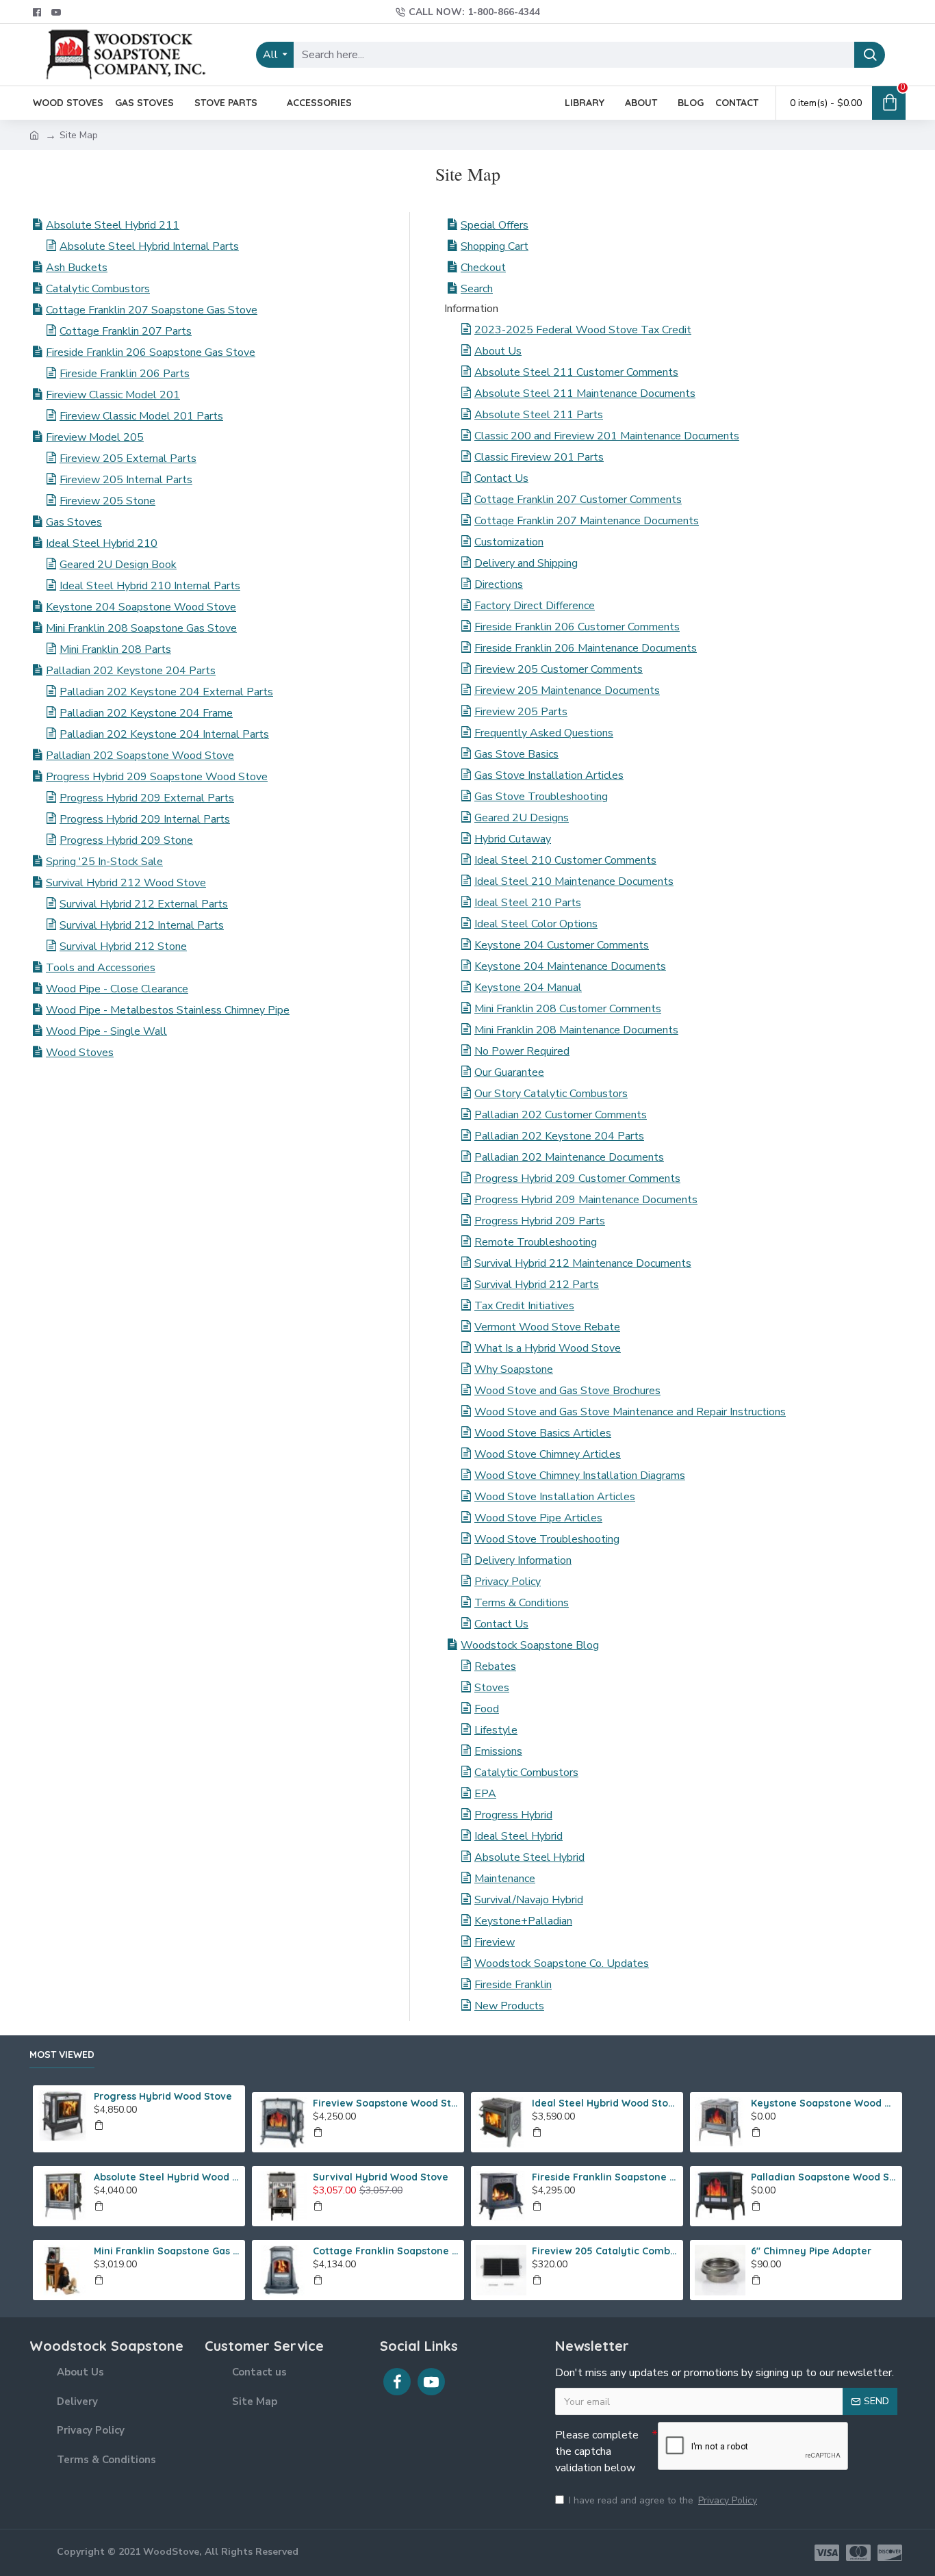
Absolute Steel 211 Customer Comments (576, 372)
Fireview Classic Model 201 (113, 395)
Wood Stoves (80, 1053)
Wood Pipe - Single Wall (106, 1031)
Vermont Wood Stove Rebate (547, 1327)
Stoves (492, 1688)
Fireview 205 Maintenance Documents (567, 691)
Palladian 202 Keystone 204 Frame (146, 713)
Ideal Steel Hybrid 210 (102, 543)
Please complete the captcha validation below (597, 2451)
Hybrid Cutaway (513, 839)
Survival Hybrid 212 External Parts (144, 904)
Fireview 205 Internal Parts (126, 480)
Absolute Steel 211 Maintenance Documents (585, 394)
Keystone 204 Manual (528, 988)
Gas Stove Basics (516, 754)
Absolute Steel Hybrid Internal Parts (149, 246)
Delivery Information (523, 1560)
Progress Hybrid (513, 1815)
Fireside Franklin (513, 1985)
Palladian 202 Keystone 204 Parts (131, 671)
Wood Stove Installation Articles (555, 1497)
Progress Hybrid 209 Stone (126, 840)
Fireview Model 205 (95, 437)
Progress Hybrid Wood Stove (163, 2096)
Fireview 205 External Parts (128, 459)
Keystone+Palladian (523, 1921)
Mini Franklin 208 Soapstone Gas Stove (141, 628)
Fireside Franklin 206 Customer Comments (577, 627)
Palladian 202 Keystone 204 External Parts (166, 692)
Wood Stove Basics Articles (543, 1433)
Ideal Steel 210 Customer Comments (565, 860)
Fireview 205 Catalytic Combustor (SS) (605, 2251)
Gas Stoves (74, 522)
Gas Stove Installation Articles (549, 775)
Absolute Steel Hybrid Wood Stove (167, 2177)
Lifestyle (496, 1730)
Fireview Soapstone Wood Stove (386, 2103)
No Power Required (522, 1051)
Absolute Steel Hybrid (529, 1857)
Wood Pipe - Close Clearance (117, 989)
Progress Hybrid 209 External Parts (147, 798)
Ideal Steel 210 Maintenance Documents (574, 881)
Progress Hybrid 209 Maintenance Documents (586, 1200)
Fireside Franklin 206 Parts (125, 374)
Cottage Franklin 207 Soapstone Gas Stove (152, 310)
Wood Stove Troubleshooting (547, 1539)
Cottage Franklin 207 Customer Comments (578, 500)
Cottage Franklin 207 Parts (126, 331)
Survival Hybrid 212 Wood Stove (126, 883)
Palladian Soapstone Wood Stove (824, 2177)
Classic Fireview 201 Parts (539, 457)
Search (477, 289)
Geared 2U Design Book (118, 565)
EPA (485, 1794)
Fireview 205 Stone (107, 501)
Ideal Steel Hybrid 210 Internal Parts (150, 586)
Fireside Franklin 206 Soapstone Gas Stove (151, 352)
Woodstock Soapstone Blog (530, 1645)
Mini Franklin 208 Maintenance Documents (576, 1030)
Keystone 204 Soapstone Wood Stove (141, 607)
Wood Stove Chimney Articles (548, 1454)
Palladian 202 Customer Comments (561, 1115)
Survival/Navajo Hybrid (529, 1900)
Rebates (495, 1666)
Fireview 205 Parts (521, 712)
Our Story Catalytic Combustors (551, 1094)
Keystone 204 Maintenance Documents (570, 966)
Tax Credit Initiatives (524, 1306)
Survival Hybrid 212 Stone (123, 946)
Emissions (498, 1751)
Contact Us (501, 478)
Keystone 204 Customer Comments (562, 945)
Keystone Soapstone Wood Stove (824, 2103)
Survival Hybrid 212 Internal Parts (142, 925)
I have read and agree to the (663, 2500)
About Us (498, 351)
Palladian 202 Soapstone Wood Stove (140, 756)
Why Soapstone (514, 1369)
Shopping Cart (495, 246)
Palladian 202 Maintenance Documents (569, 1157)
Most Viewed (62, 2055)
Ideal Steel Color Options (536, 924)
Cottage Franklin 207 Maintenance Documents (587, 521)
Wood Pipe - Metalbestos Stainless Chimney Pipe (168, 1010)
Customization (509, 542)
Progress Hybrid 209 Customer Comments (577, 1178)
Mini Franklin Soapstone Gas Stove (167, 2251)
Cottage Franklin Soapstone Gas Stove (386, 2251)
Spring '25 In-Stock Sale (104, 862)
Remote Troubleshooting (536, 1242)
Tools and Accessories (101, 968)
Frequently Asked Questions (544, 733)
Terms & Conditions (522, 1603)
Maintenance (505, 1879)
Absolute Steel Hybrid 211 (113, 225)
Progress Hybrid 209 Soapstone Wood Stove (157, 777)
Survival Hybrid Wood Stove (381, 2177)
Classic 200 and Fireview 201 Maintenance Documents (607, 436)
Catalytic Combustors (98, 289)
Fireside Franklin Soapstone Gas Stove (605, 2177)
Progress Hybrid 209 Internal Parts (145, 819)
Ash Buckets (77, 268)
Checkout (483, 268)
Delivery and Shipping (526, 563)
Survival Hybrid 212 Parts (537, 1285)
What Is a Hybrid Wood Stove (548, 1348)
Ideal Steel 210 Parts (528, 903)
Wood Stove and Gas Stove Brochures (567, 1391)
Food (487, 1709)
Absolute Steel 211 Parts (539, 415)
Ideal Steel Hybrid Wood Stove (605, 2103)
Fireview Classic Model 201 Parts (141, 416)
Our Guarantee (509, 1072)
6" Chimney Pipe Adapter (811, 2251)
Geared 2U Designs (522, 818)
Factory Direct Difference (535, 606)
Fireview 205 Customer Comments (559, 669)
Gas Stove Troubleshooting (541, 797)
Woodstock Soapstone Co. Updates (562, 1963)
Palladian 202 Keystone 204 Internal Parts (164, 734)
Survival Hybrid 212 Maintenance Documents (583, 1263)
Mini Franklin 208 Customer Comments (568, 1009)
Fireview (495, 1942)
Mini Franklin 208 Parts (115, 649)
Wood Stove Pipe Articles (538, 1518)
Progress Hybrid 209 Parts (540, 1221)
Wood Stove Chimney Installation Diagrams (580, 1476)
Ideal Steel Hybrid (518, 1836)
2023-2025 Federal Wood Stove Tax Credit (583, 330)
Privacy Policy (508, 1582)
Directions (499, 584)
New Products (509, 2006)
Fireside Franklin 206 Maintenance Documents (586, 648)
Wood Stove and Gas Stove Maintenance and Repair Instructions (630, 1412)
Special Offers (495, 225)
